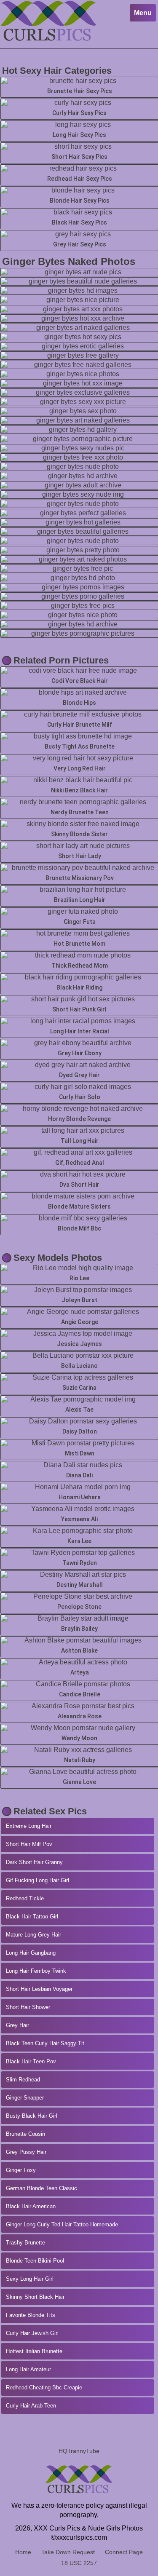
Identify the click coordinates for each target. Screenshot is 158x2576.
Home (23, 2552)
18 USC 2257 (79, 2563)
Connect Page (124, 2552)
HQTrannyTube (79, 2451)
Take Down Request (68, 2552)
